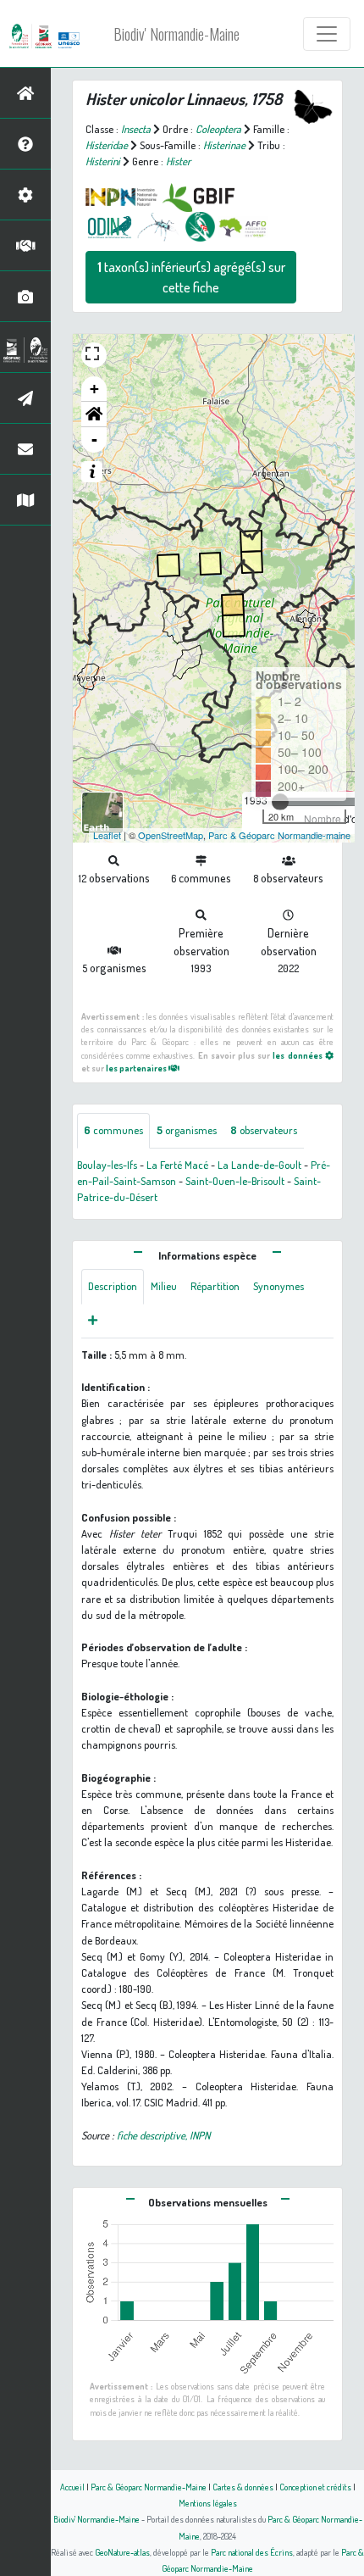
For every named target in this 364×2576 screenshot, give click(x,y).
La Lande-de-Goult (259, 1165)
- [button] (94, 440)
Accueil (72, 2487)
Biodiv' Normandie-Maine (176, 34)
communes (113, 1130)
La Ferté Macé (177, 1165)
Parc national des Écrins (252, 2552)
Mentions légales (208, 2503)
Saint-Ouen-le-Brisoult (235, 1181)
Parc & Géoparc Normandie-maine (279, 835)
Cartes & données (243, 2487)
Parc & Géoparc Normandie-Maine (149, 2487)
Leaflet (107, 835)
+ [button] (94, 389)
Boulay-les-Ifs (107, 1165)
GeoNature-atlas (122, 2552)
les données (298, 1055)
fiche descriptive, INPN (163, 2135)
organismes (187, 1130)
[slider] (280, 802)
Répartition (215, 1286)
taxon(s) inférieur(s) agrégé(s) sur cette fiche (191, 277)
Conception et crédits (315, 2487)
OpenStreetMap (171, 835)
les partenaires (137, 1068)
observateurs (264, 1130)
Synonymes (279, 1286)
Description (113, 1286)
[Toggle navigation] (327, 34)
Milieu (164, 1286)
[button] (94, 414)
